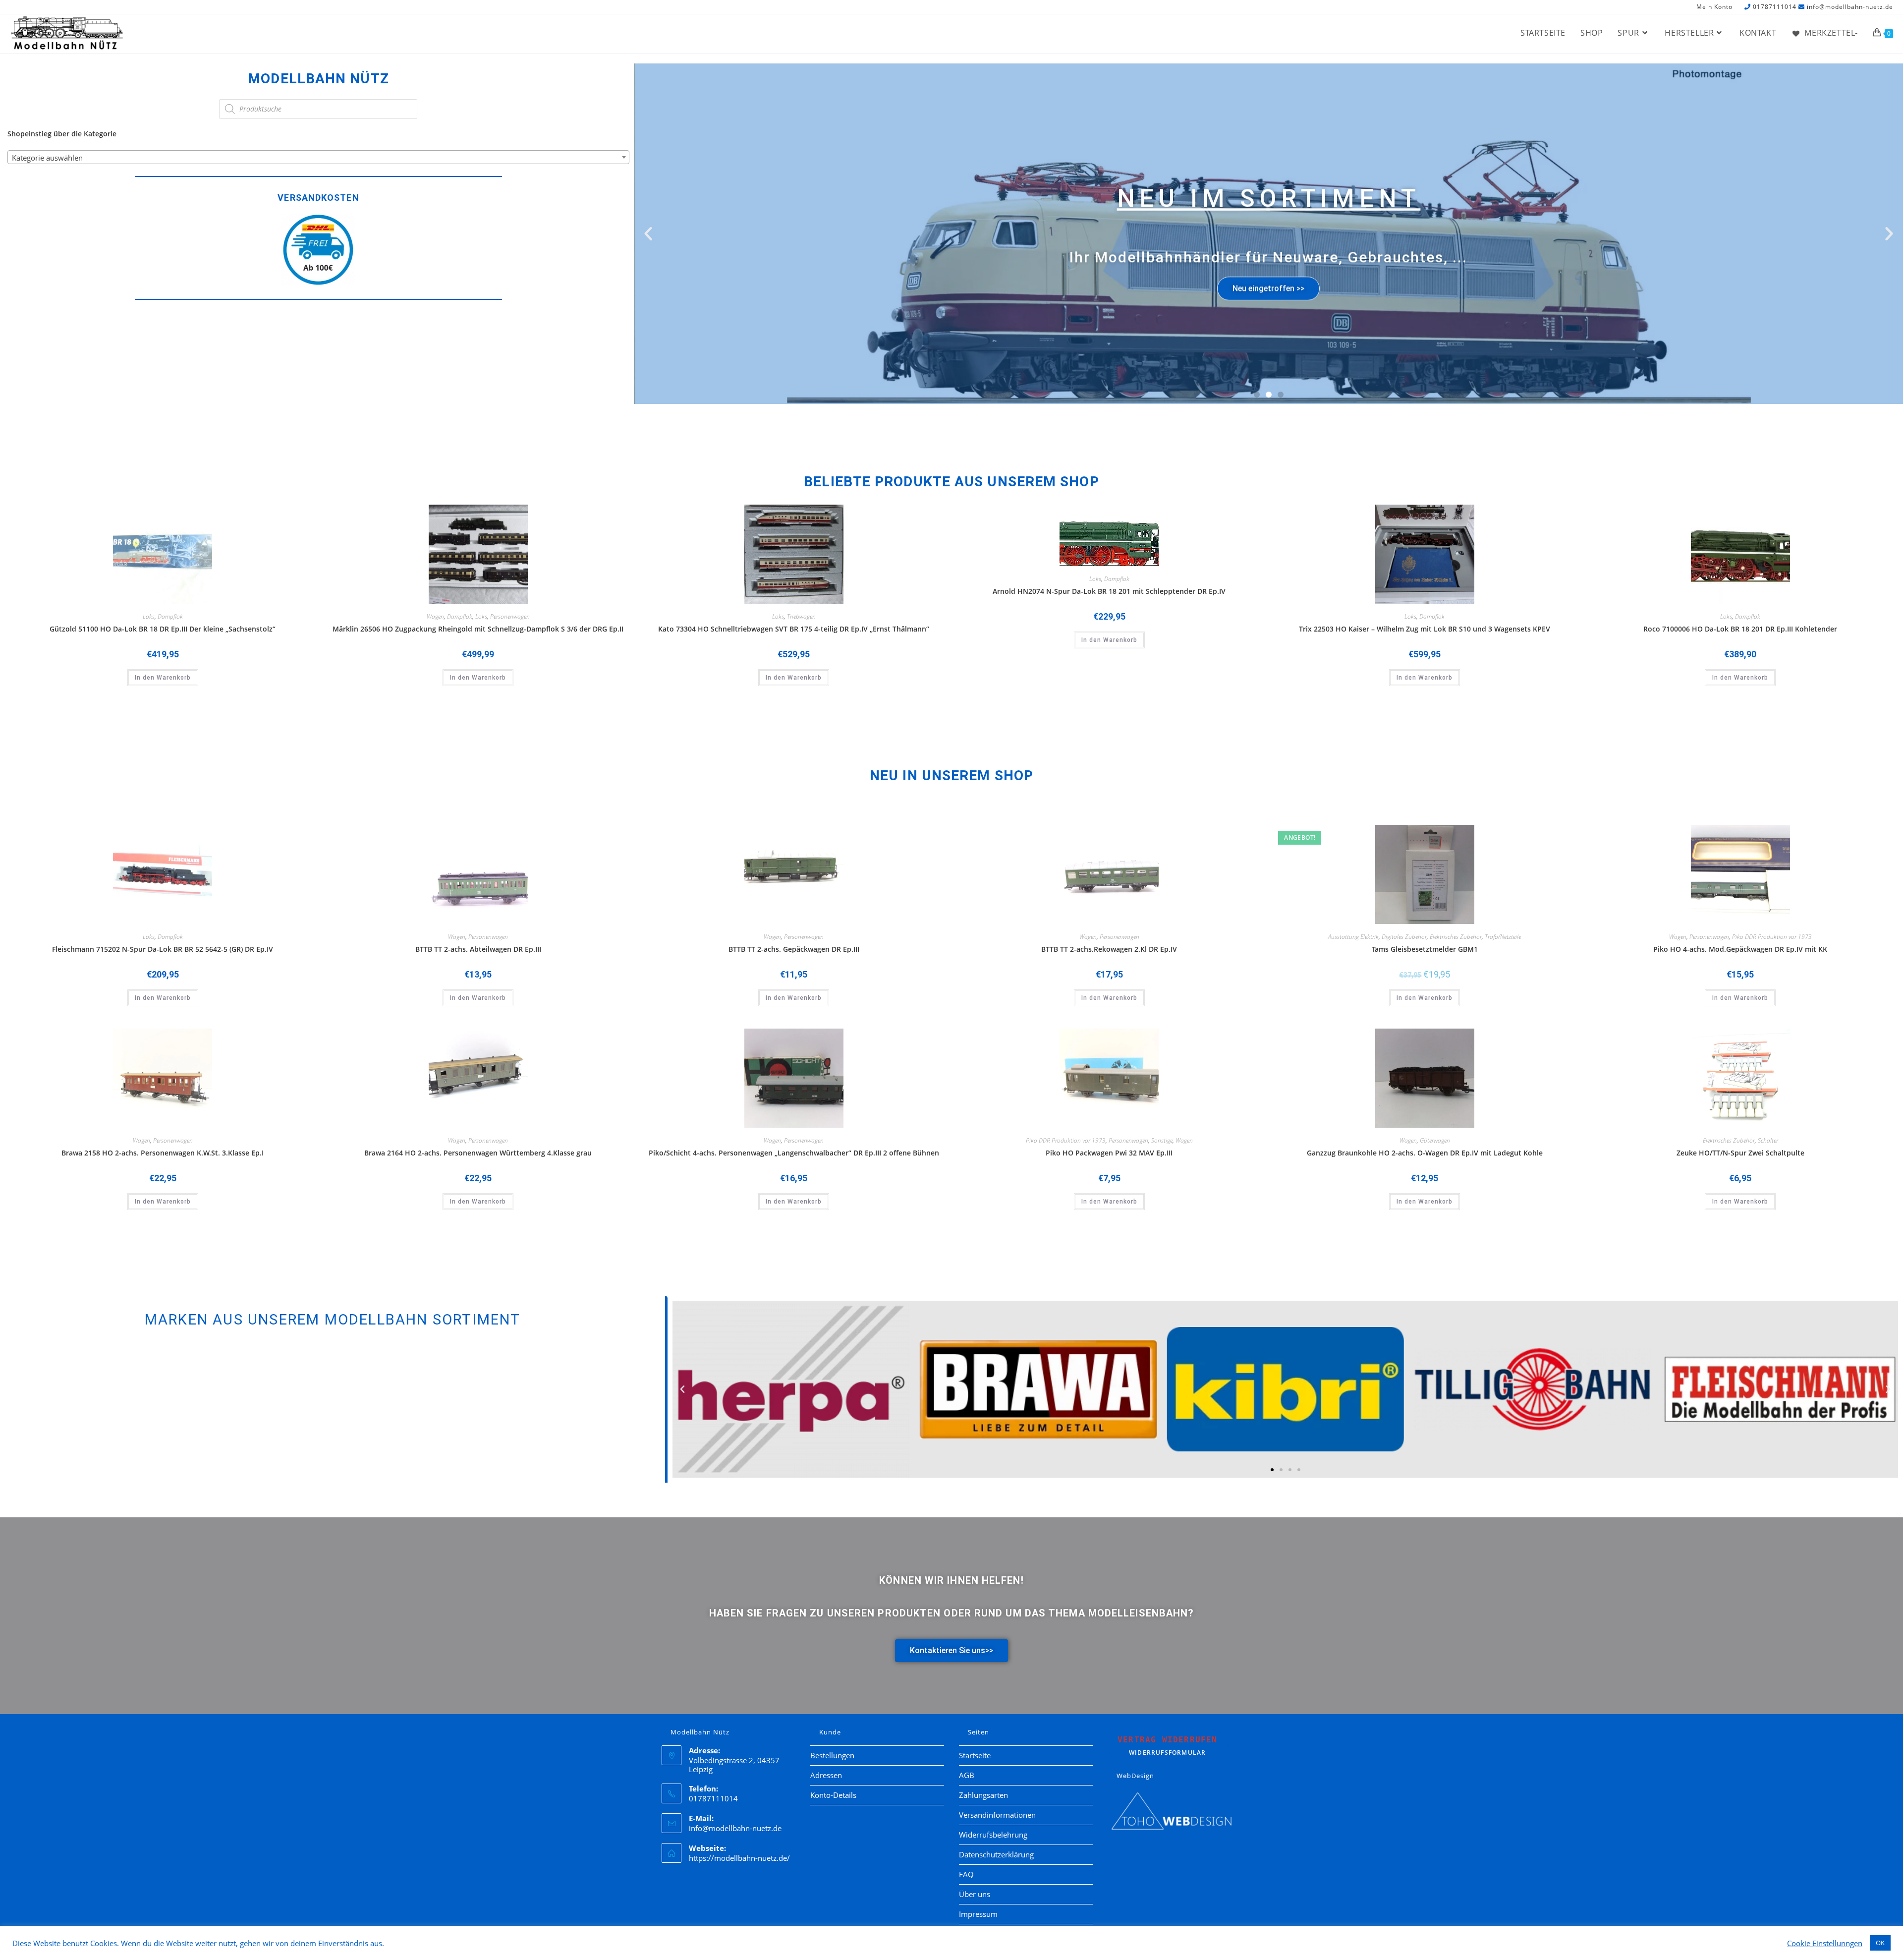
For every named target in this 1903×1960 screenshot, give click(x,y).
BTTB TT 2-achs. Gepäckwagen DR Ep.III (794, 949)
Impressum (978, 1914)
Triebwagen (801, 616)
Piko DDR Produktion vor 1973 (1772, 937)
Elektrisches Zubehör (1456, 937)
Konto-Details (833, 1795)
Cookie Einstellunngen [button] (1825, 1943)
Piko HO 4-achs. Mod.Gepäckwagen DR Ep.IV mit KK (1740, 949)
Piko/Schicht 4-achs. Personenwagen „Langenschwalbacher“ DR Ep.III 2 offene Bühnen (794, 1153)
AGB (967, 1775)
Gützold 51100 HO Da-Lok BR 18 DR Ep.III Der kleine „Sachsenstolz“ (163, 629)
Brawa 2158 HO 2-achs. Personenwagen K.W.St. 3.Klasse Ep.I (163, 1153)
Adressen (826, 1775)
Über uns (975, 1894)
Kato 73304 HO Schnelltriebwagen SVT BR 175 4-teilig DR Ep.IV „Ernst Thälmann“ (794, 629)
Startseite (975, 1755)
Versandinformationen (997, 1815)
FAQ (966, 1874)
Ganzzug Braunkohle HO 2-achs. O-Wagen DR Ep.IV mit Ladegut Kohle (1425, 1153)
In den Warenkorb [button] (163, 678)
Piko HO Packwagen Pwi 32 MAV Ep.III (1109, 1153)
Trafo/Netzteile (1503, 937)
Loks (149, 616)
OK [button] (1880, 1943)
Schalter (1768, 1140)
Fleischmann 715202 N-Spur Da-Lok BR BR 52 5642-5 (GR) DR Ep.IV (163, 949)
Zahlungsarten (983, 1795)
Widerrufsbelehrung (993, 1835)
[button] (648, 233)
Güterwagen (1435, 1140)
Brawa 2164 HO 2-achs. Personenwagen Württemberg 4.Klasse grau (478, 1153)
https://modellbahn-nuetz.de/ (739, 1858)
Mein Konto (1714, 7)
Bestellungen (832, 1755)
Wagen (435, 616)
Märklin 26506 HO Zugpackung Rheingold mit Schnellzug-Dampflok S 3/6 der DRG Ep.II (478, 629)
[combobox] (318, 157)
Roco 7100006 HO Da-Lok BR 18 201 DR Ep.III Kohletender (1740, 629)
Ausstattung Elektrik (1353, 937)
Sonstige (1162, 1140)
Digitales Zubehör (1404, 937)
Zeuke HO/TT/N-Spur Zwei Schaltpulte (1740, 1153)
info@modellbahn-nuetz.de (1850, 7)
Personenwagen (510, 616)
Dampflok (170, 616)
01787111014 (1775, 7)
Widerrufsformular (1168, 1746)
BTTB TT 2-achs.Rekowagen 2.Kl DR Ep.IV (1109, 949)
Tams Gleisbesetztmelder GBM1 (1425, 949)
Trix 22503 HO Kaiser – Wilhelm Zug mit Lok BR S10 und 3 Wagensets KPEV (1425, 629)
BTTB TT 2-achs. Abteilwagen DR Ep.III (478, 949)
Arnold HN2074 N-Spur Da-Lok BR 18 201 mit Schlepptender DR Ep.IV (1109, 591)
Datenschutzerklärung (996, 1854)
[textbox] (318, 158)
